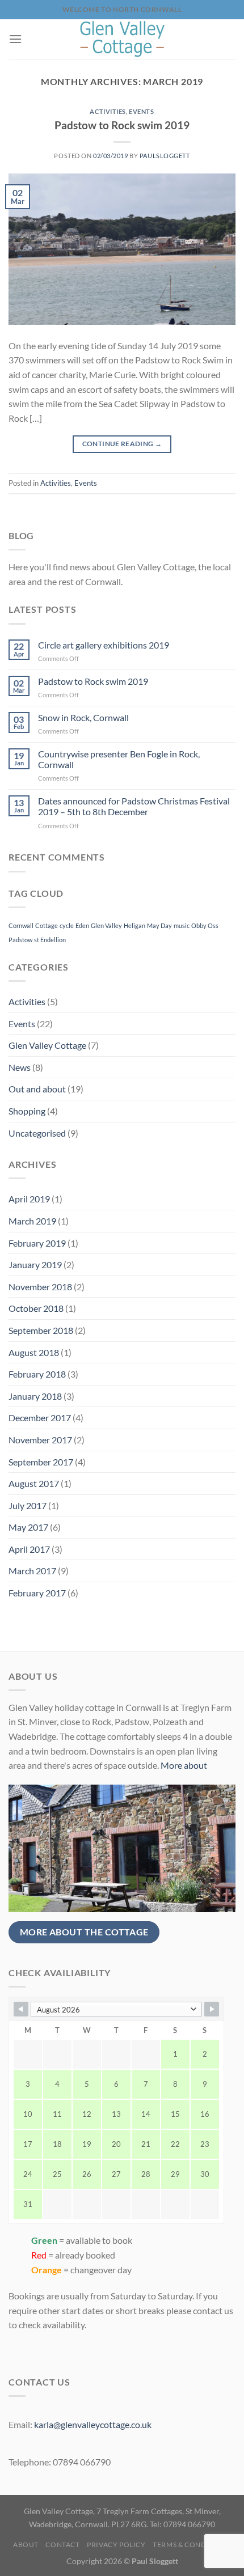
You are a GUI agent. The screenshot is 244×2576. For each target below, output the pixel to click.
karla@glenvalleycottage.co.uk (93, 2424)
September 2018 (41, 1330)
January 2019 (35, 1264)
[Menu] (15, 39)
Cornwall (21, 925)
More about (184, 1765)
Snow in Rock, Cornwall (83, 717)
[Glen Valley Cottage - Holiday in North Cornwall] (122, 39)
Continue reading (122, 444)
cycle (67, 925)
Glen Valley (106, 925)
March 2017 (32, 1571)
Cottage (47, 925)
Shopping (27, 1111)
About (26, 2545)
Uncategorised (37, 1133)
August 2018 (34, 1352)
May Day (159, 925)
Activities (108, 111)
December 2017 (40, 1418)
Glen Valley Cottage (47, 1045)
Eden (82, 925)
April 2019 (29, 1199)
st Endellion (50, 940)
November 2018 (40, 1287)
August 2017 (34, 1483)
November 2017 (40, 1440)
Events (141, 111)
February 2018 (37, 1374)
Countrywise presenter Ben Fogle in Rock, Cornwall (119, 759)
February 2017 (37, 1593)
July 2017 (28, 1505)
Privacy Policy (116, 2545)
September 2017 (41, 1462)
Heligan (134, 925)
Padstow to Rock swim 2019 (122, 125)
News (20, 1067)
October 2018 (36, 1308)
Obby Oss (205, 925)
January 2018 (35, 1396)
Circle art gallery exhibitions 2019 (104, 645)
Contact (62, 2545)
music (182, 925)
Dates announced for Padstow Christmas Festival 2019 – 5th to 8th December (134, 806)
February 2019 (37, 1243)
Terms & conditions (192, 2545)
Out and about (37, 1089)
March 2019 (32, 1221)
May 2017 (28, 1527)
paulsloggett (165, 156)
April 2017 (29, 1549)
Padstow (20, 940)
